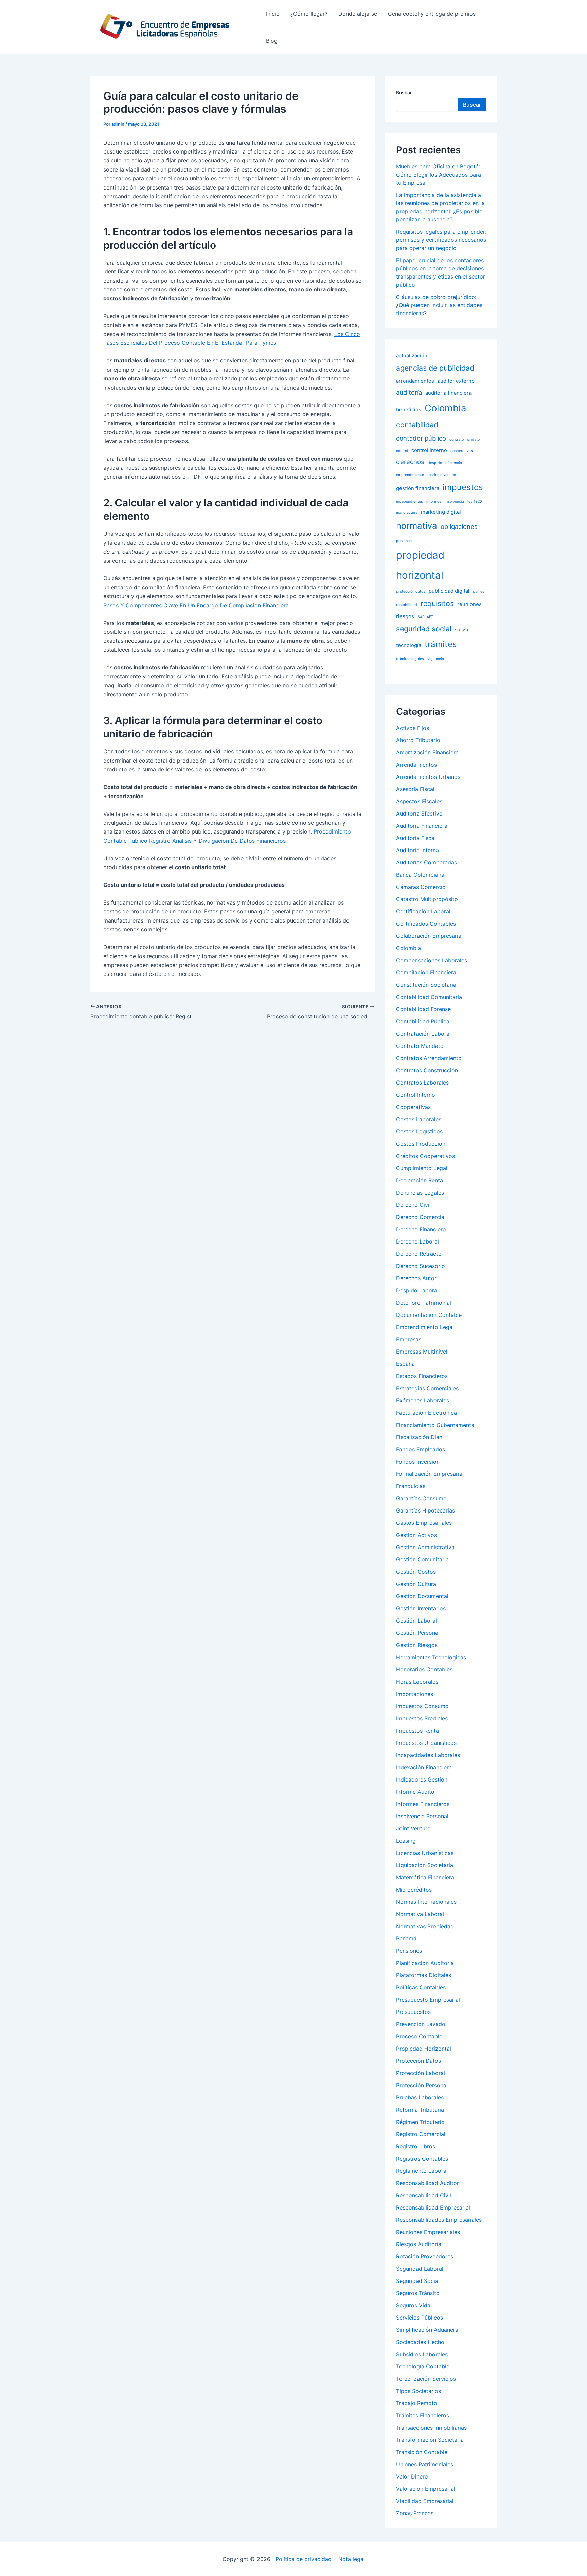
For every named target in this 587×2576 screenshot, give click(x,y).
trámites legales (410, 659)
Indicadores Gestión (422, 1779)
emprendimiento (410, 475)
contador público (421, 438)
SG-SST (462, 630)
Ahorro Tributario (418, 740)
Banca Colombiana (420, 875)
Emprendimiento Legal (425, 1327)
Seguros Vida (413, 2305)
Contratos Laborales (422, 1083)
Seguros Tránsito (418, 2293)
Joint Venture (413, 1828)
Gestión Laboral (416, 1621)
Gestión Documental (422, 1596)
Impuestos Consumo (422, 1706)
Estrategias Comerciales (427, 1388)
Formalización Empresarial (430, 1474)
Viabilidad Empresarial (425, 2501)
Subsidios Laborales (422, 2354)
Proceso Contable (419, 2036)
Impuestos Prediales (422, 1718)
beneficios (409, 409)
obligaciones (459, 526)
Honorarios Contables (424, 1669)
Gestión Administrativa (425, 1547)
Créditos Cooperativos (425, 1156)
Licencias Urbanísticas (425, 1853)
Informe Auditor (416, 1792)
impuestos (463, 487)
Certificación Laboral (423, 911)
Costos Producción (421, 1144)
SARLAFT (425, 617)
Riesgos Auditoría (419, 2244)
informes (434, 502)
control (402, 451)
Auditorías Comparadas (426, 862)
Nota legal (352, 2559)
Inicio (273, 14)
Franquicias (411, 1486)
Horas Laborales (417, 1682)
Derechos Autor (416, 1278)
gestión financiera (418, 488)
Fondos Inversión (418, 1462)
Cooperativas (413, 1107)
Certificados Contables (426, 924)
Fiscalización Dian (419, 1437)
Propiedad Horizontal (424, 2049)
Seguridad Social (418, 2281)
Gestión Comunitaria (422, 1559)
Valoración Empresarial (426, 2489)
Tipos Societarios (419, 2391)
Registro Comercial (421, 2134)
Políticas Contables (421, 1987)
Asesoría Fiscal (415, 789)
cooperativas (462, 451)
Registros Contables (422, 2159)
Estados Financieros (422, 1376)
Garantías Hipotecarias (425, 1510)
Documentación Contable (429, 1315)
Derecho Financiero (421, 1229)
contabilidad (417, 425)
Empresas (409, 1339)
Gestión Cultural (417, 1584)
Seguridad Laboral (420, 2269)
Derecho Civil (413, 1205)
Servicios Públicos (420, 2318)
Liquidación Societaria (425, 1865)
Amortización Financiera (427, 752)
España (405, 1364)
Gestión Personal (418, 1633)
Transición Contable (422, 2452)
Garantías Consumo (421, 1498)
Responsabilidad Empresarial (433, 2207)
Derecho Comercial (421, 1217)
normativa (417, 526)
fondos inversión (442, 475)
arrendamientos (415, 381)
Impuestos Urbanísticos (426, 1743)
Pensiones (409, 1951)
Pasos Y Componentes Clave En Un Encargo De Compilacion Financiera (196, 605)
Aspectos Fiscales (419, 801)
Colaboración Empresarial (429, 936)
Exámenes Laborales (423, 1400)
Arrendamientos (416, 765)
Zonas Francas (415, 2513)
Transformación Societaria (430, 2440)
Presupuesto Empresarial (428, 2000)
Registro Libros (416, 2146)
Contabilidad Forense (423, 1009)
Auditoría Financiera (422, 826)
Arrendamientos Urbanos (428, 777)
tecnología (409, 645)
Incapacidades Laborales (428, 1755)
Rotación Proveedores (425, 2256)
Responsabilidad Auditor (428, 2183)
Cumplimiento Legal (422, 1168)
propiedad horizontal (420, 565)
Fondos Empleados (421, 1449)
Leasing (406, 1841)
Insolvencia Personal (422, 1816)
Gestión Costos (416, 1572)
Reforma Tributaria (420, 2110)
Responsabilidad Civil (424, 2195)
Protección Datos (419, 2061)
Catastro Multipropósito (427, 899)
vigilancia (436, 659)
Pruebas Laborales (420, 2097)
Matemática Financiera (425, 1877)
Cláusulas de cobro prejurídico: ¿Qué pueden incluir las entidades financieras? (439, 305)
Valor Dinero (412, 2476)
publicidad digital (449, 591)
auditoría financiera (448, 393)
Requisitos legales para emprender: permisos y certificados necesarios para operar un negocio (441, 240)
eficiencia (454, 463)
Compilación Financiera (426, 972)
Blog (272, 41)
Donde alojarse (358, 14)
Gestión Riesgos (417, 1645)
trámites (441, 644)
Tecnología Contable (423, 2366)
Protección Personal (422, 2085)
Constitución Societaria (426, 985)
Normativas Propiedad (425, 1926)
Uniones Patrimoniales (425, 2464)
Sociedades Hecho (420, 2342)
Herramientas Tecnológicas (431, 1657)
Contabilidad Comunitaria (429, 997)
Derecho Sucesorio (421, 1266)
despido (435, 463)
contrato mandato (465, 439)
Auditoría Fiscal (416, 838)
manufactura (407, 512)
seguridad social (424, 629)
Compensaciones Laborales (432, 960)
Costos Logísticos (419, 1131)
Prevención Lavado (421, 2024)
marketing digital (441, 512)
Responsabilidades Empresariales (439, 2220)
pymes (479, 592)
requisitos (437, 603)
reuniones (469, 604)
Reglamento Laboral (422, 2171)
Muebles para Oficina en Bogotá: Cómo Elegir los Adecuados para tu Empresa (439, 175)
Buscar (404, 93)
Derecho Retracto (419, 1254)
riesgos (405, 616)
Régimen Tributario (420, 2122)
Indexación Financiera (424, 1767)
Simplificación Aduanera (427, 2330)
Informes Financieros (423, 1804)
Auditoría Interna (417, 850)
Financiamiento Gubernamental (436, 1425)
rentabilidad (407, 605)
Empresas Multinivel (422, 1352)
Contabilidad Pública (423, 1021)
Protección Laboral (421, 2073)
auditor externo (456, 381)
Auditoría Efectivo (419, 813)
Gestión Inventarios (421, 1608)
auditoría (409, 392)
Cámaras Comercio (421, 887)
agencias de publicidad (435, 368)
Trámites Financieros (423, 2415)
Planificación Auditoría (425, 1963)
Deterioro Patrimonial (424, 1303)
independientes (410, 502)
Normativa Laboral (420, 1914)
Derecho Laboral (417, 1241)
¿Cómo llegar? (309, 14)
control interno (429, 450)
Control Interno (416, 1095)
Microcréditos (414, 1890)
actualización (412, 355)
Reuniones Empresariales (428, 2232)
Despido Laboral (417, 1290)
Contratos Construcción (427, 1070)
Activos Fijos (413, 728)
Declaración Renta (420, 1180)
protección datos (411, 592)
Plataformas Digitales (424, 1975)
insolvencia (454, 502)
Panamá (406, 1938)
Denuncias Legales (420, 1193)
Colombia (446, 408)
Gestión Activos (416, 1535)
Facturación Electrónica (426, 1413)
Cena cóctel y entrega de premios (432, 14)
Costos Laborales (419, 1119)
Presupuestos (413, 2012)
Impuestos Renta (417, 1731)
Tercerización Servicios (426, 2379)
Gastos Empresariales (424, 1523)
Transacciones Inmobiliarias (431, 2428)
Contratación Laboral (423, 1034)
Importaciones (415, 1694)
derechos (410, 462)
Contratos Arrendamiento (429, 1058)
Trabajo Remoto (417, 2403)
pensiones (405, 541)
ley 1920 (475, 502)
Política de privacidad (304, 2559)
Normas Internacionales (426, 1902)
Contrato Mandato (420, 1046)
